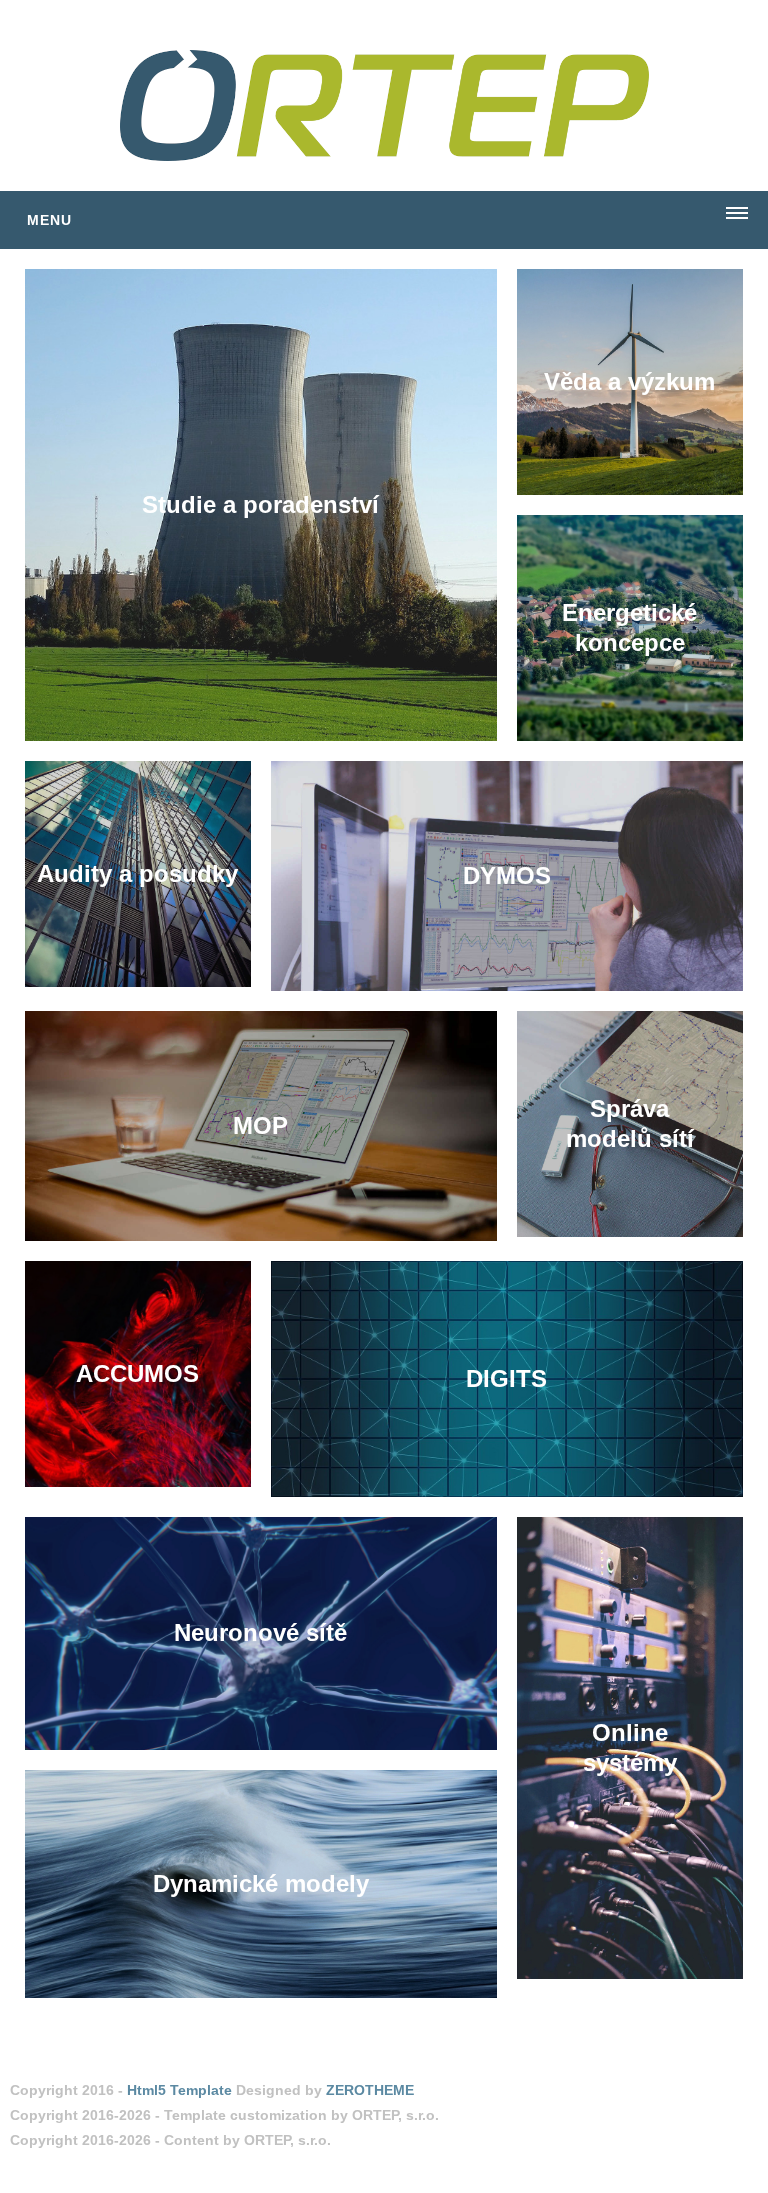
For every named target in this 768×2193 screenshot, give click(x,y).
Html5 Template (179, 2090)
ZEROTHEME (370, 2090)
